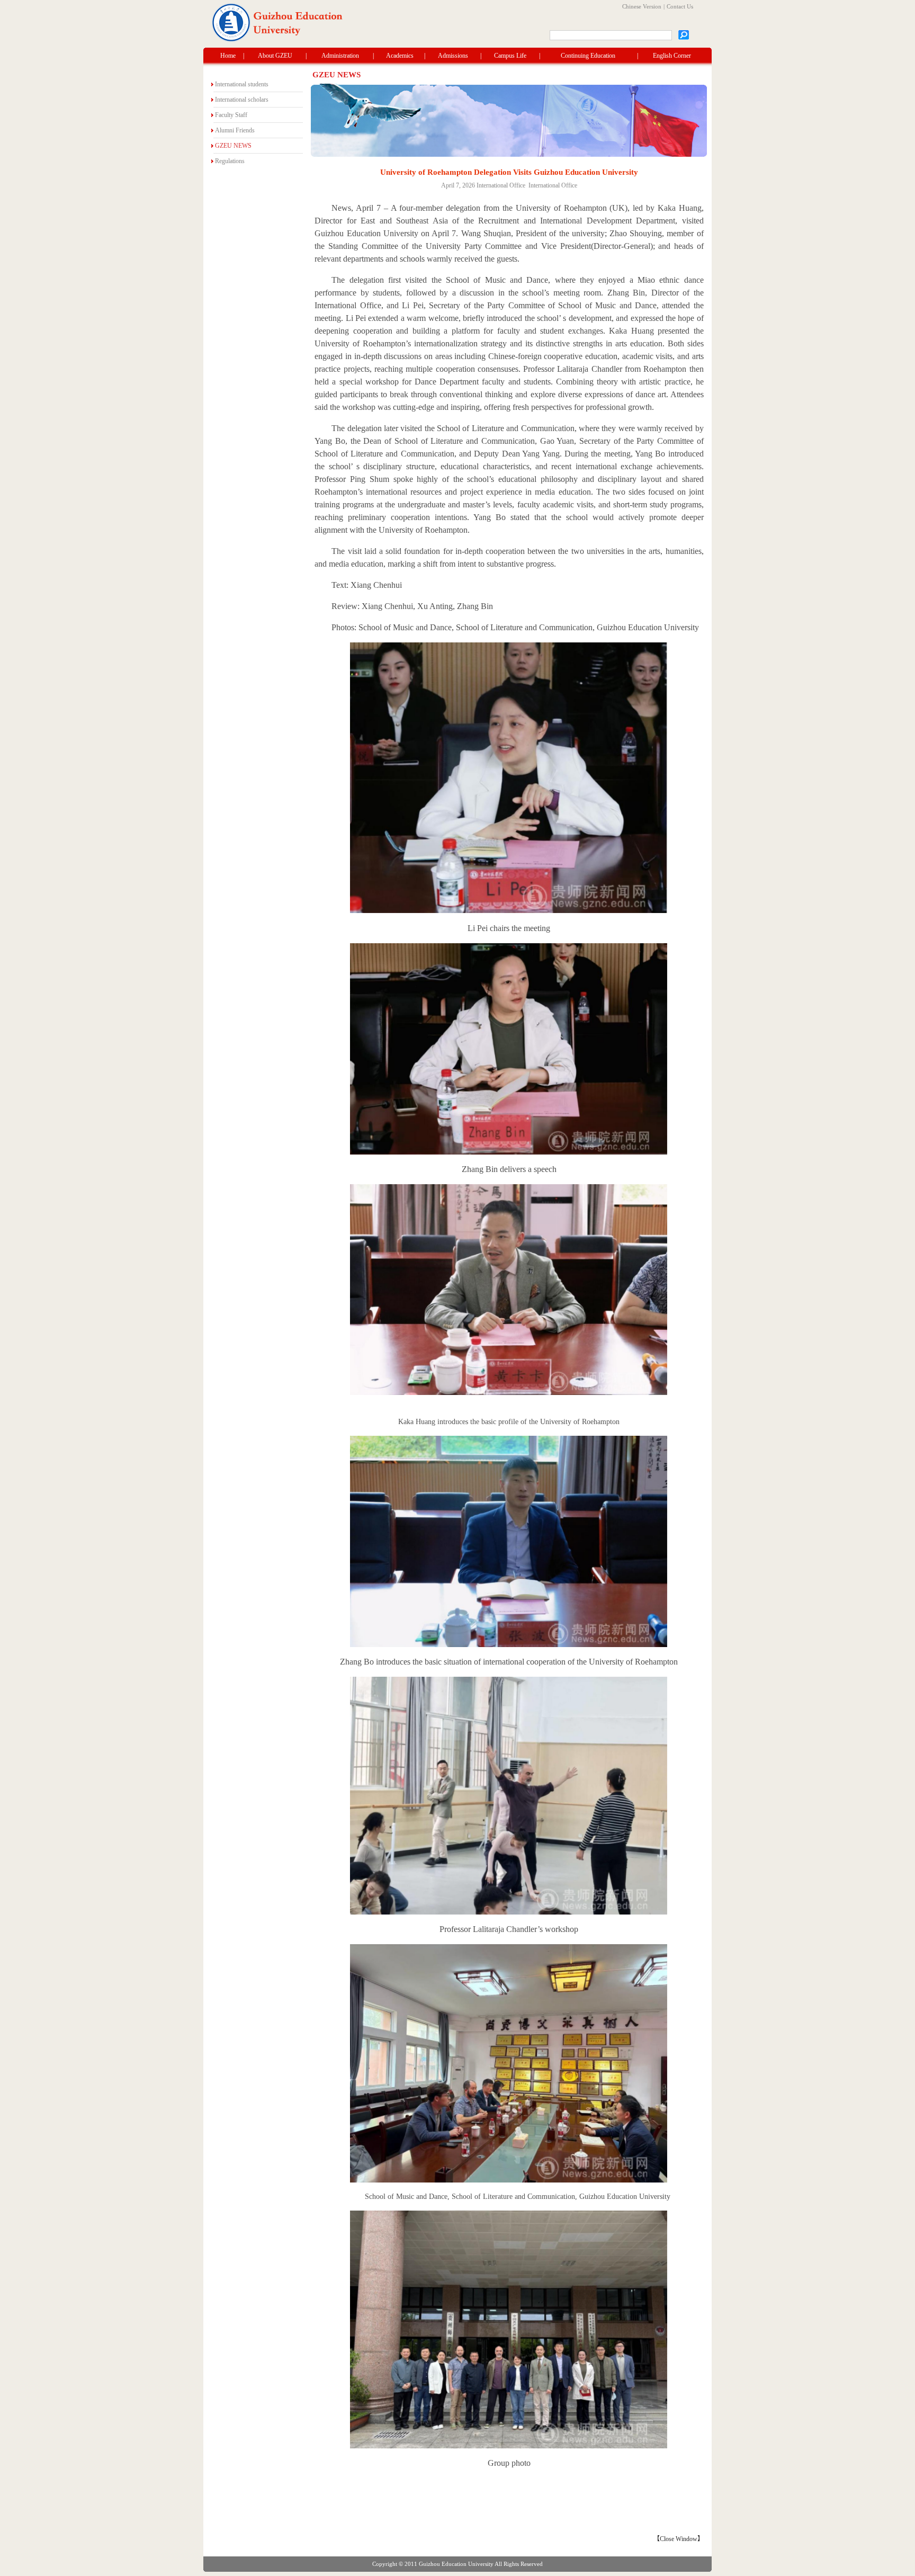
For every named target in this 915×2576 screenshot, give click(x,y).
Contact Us (680, 6)
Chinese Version (642, 6)
